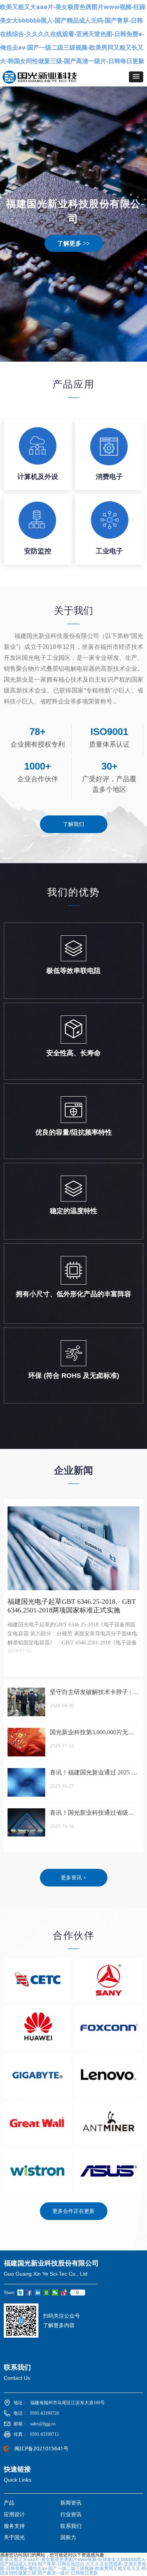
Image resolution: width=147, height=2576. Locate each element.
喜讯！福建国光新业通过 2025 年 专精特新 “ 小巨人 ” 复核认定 (93, 1773)
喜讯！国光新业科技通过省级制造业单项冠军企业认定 (92, 1813)
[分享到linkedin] (38, 2293)
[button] (136, 77)
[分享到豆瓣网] (47, 2293)
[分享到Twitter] (21, 2293)
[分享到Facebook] (29, 2293)
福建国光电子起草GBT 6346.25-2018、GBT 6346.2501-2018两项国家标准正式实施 (72, 1606)
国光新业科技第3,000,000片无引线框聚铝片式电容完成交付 (92, 1733)
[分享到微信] (55, 2293)
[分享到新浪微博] (64, 2293)
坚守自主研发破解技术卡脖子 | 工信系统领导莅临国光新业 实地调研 (94, 1693)
